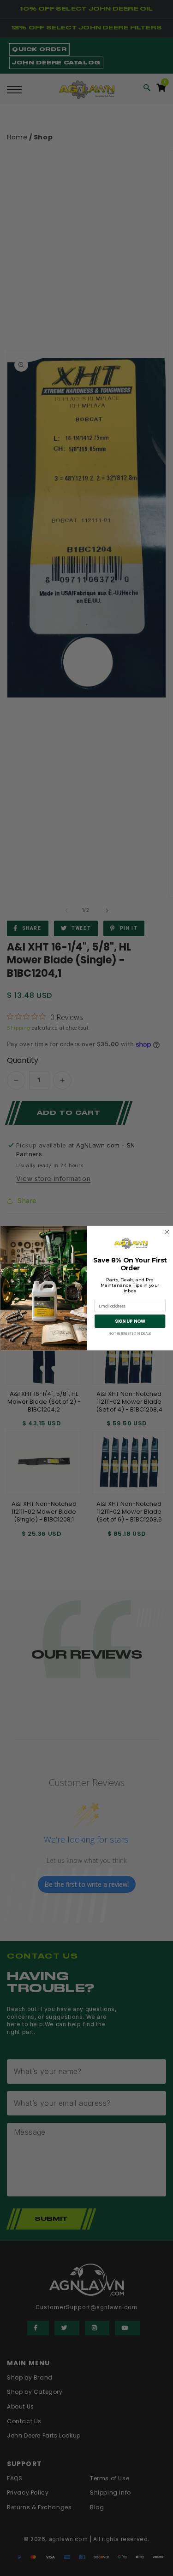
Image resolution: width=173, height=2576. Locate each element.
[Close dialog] (167, 1232)
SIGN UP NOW (130, 1321)
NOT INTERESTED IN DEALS (130, 1333)
